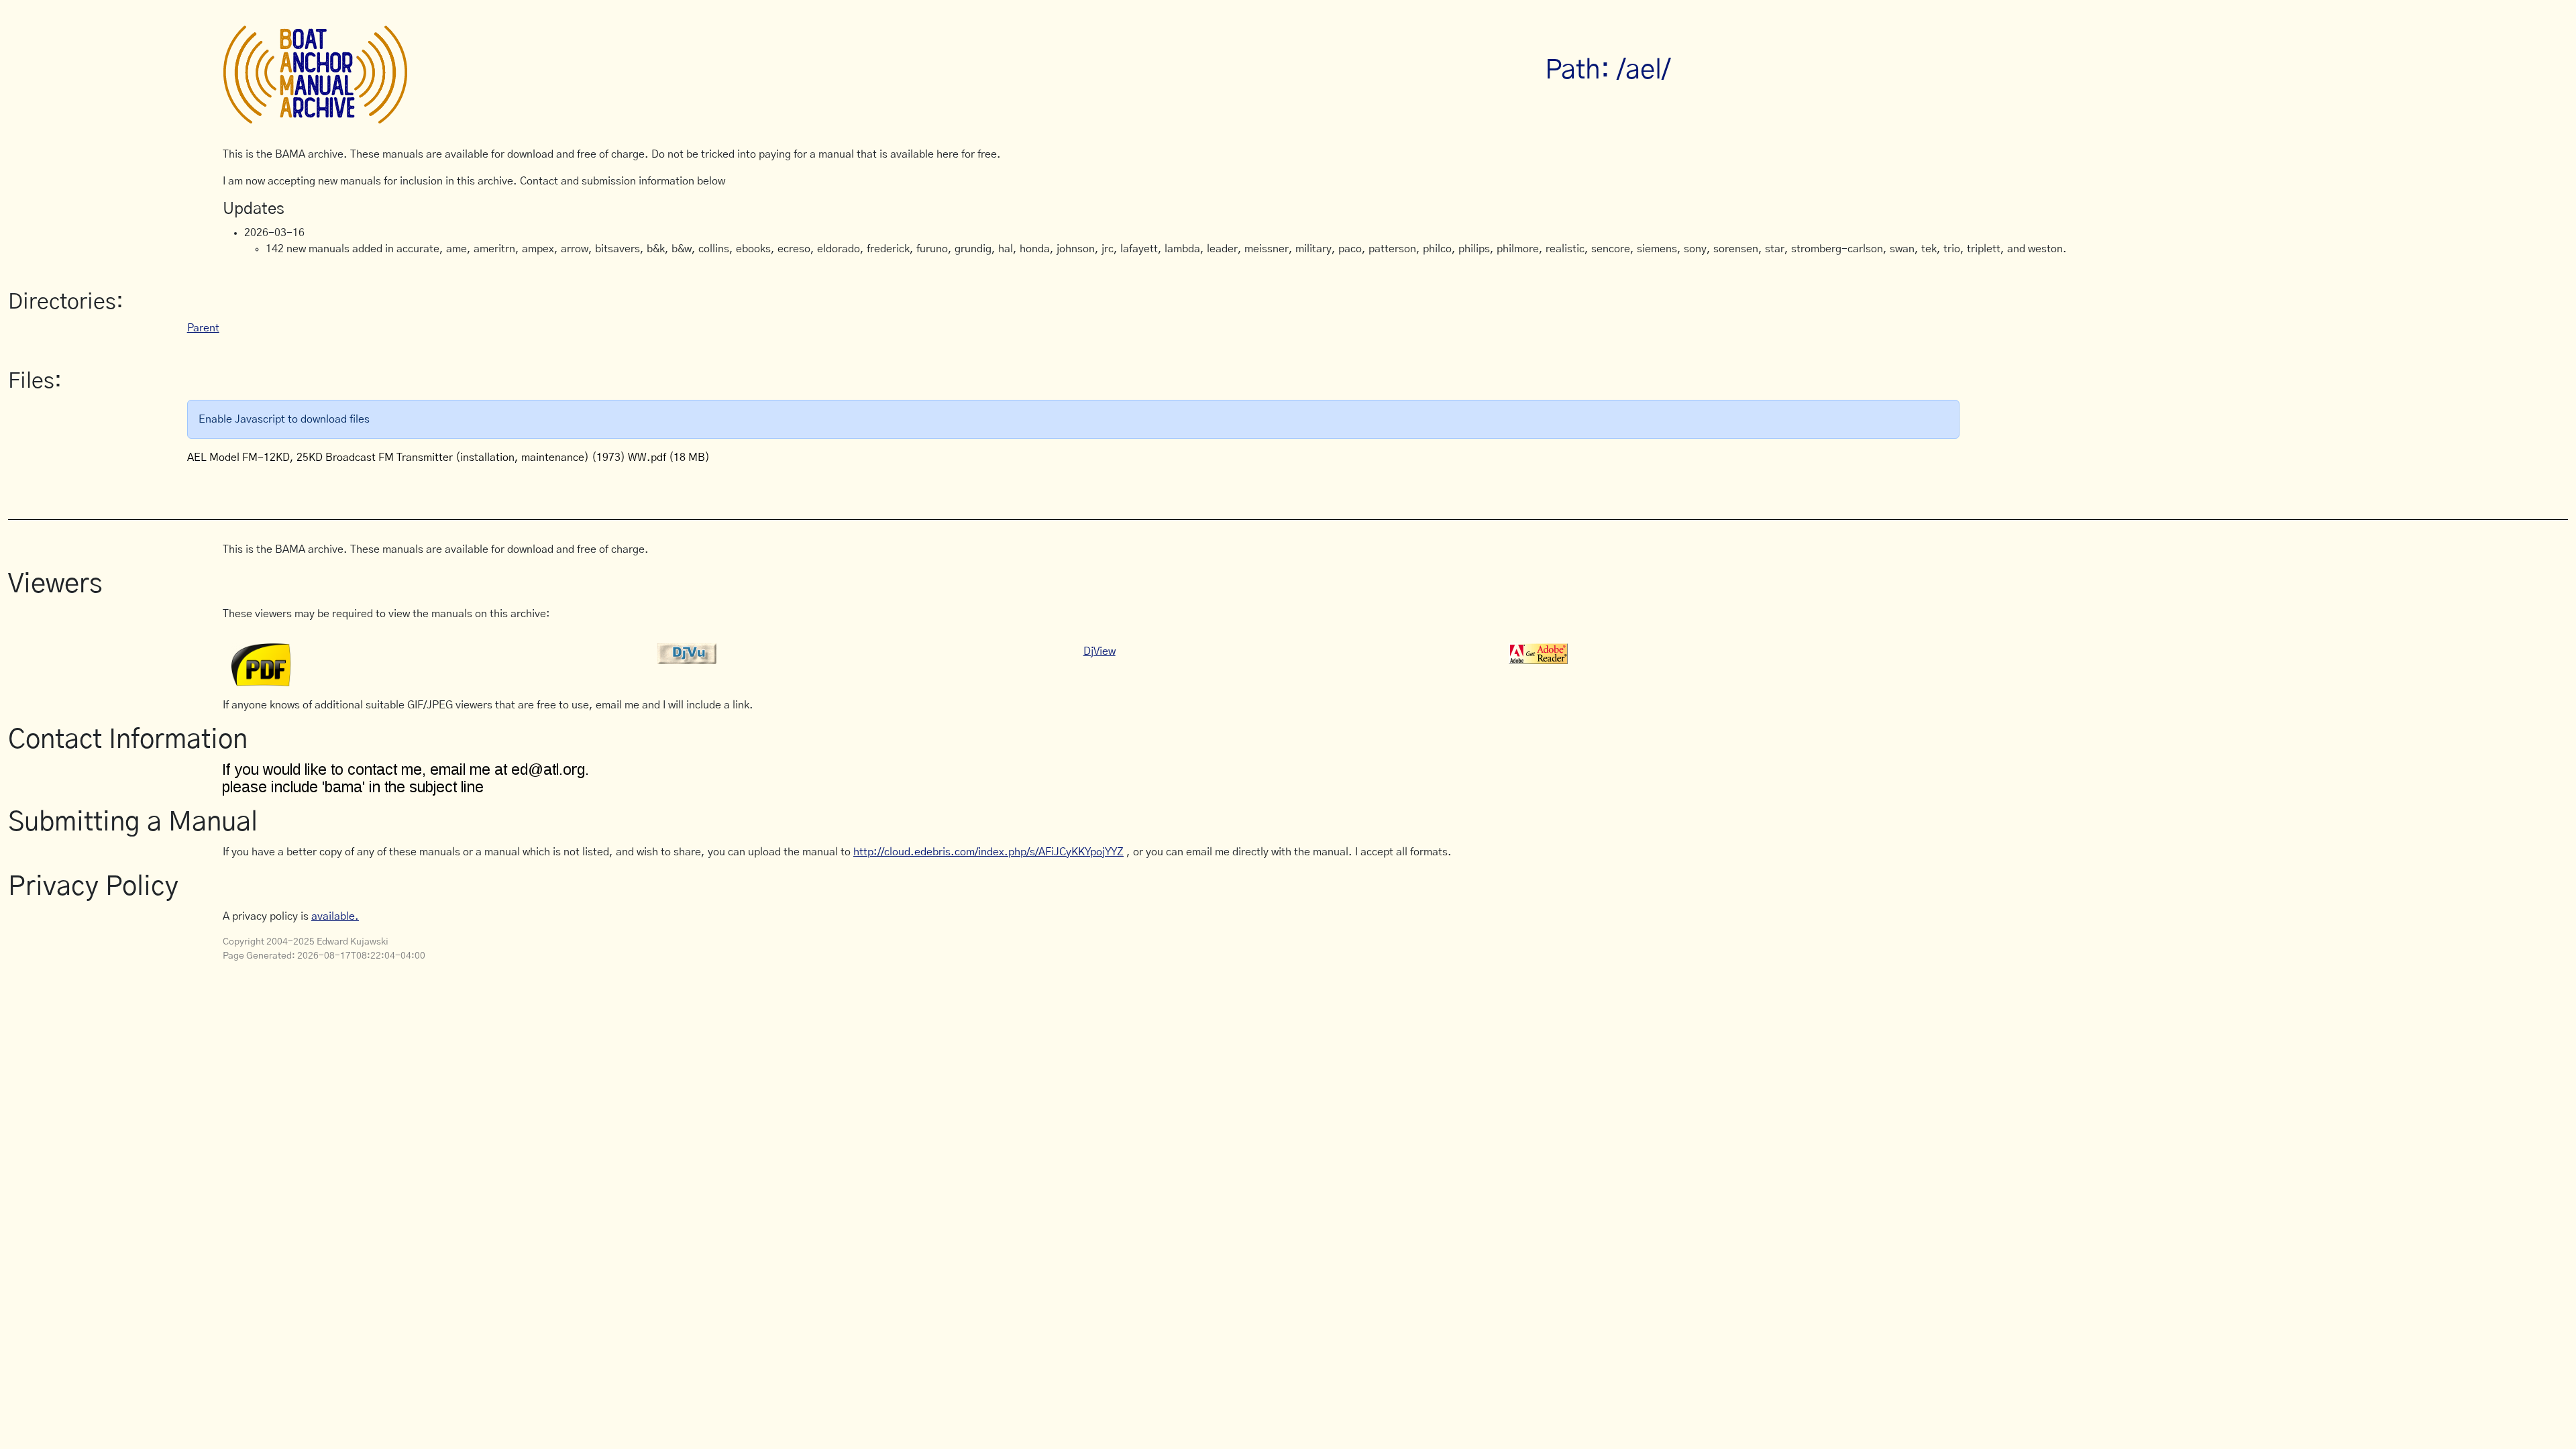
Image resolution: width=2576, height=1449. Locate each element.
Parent (203, 328)
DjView (1099, 651)
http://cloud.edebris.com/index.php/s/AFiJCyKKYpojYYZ (988, 852)
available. (335, 916)
